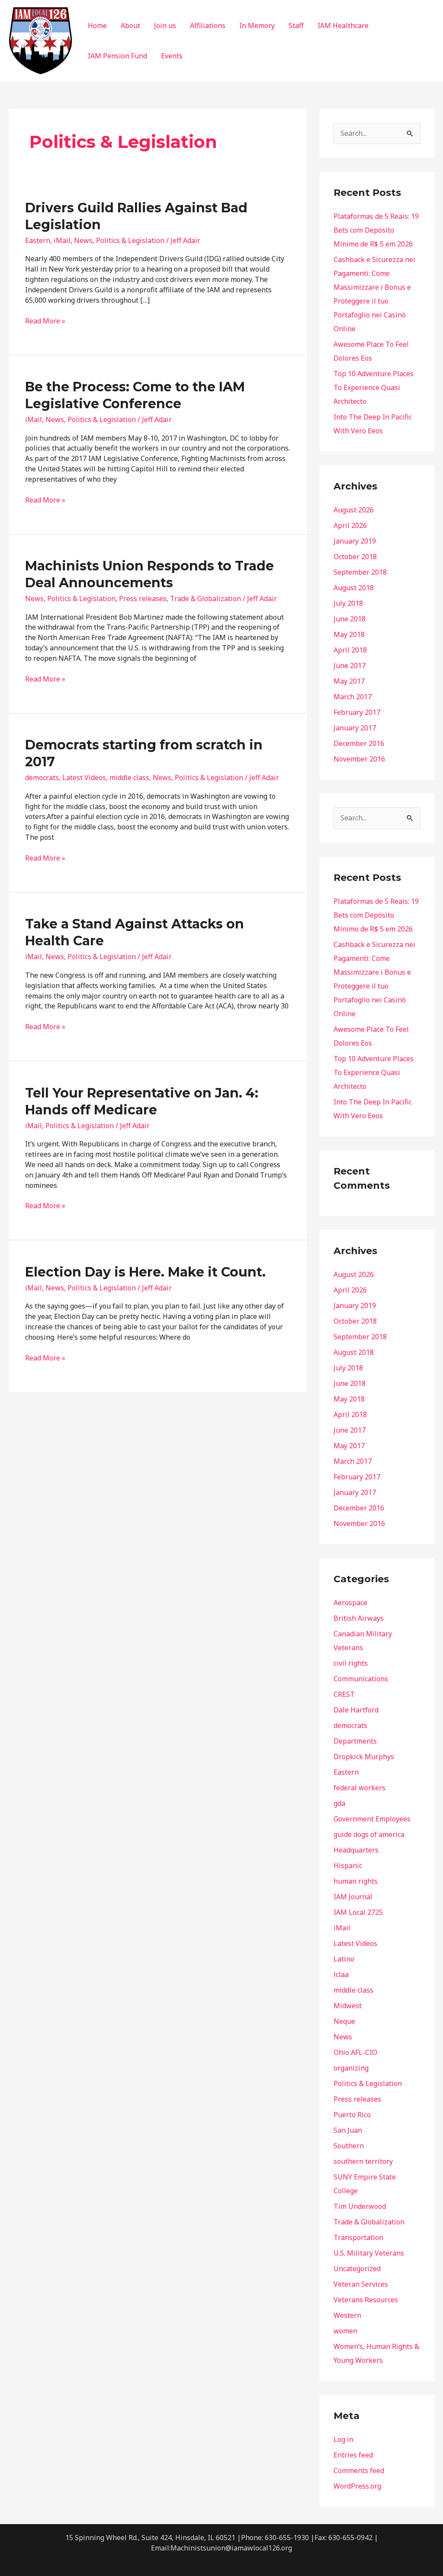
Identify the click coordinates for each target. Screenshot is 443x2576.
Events (172, 56)
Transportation (358, 2237)
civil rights (351, 1663)
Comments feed (359, 2470)
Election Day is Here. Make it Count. (145, 1272)
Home (97, 26)
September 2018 (360, 572)
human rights (356, 1881)
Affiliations (208, 26)
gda (339, 1803)
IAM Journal (353, 1897)
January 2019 (355, 541)
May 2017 (349, 681)
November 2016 (359, 759)
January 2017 (355, 728)
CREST (344, 1694)
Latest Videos (84, 778)
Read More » (45, 321)
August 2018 (354, 588)
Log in (343, 2439)
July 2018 (348, 603)
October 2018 (355, 557)
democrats (42, 778)
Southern (349, 2146)
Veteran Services (361, 2284)
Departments (355, 1741)
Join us (165, 26)
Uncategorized (357, 2269)
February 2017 (357, 712)
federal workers (360, 1788)
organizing (351, 2068)
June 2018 (350, 619)
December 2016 (359, 743)
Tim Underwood (360, 2206)
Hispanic (348, 1866)
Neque (344, 2021)
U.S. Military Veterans (369, 2253)
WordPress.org (357, 2486)
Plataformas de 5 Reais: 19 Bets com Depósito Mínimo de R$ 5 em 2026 (376, 230)
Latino (344, 1959)
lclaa (341, 1974)
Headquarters (356, 1850)
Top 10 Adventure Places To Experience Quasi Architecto (374, 387)
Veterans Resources (366, 2300)
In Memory (257, 26)
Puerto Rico (352, 2115)
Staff (296, 26)
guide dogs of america (369, 1834)
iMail (62, 240)
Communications (361, 1679)
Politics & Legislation (130, 240)
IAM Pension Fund (117, 56)
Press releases (143, 598)
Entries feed (353, 2455)
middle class (129, 778)
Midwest (348, 2006)
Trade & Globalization (205, 598)
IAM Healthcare (343, 26)
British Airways (359, 1618)
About (130, 26)
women (345, 2331)
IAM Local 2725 (358, 1912)
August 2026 (354, 510)
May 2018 (349, 634)
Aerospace (350, 1603)
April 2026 (350, 525)
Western (347, 2315)
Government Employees (372, 1819)
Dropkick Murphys (364, 1757)
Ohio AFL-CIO (355, 2052)
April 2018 (350, 650)
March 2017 (353, 697)
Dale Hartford (356, 1710)
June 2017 (350, 666)
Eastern (38, 240)
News (83, 240)
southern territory (363, 2161)
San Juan (348, 2130)
